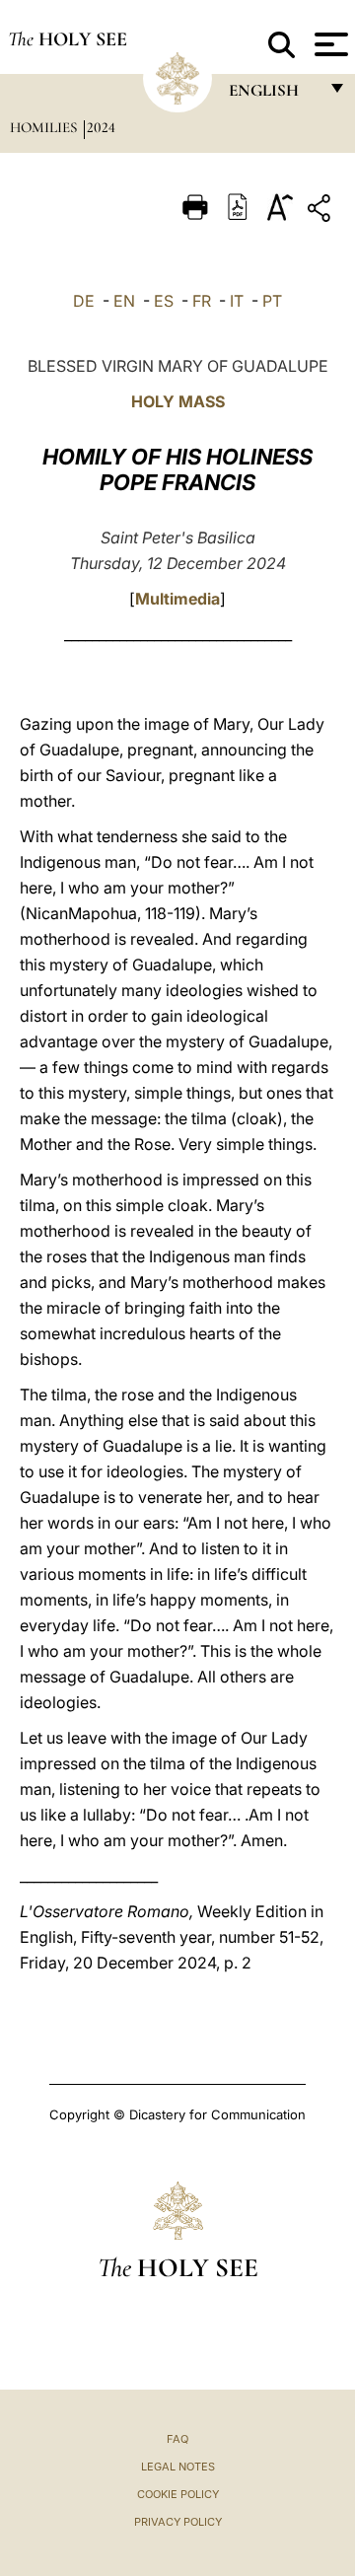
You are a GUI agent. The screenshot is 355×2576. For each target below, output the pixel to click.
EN (124, 301)
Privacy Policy (178, 2522)
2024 (101, 127)
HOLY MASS (178, 401)
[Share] (321, 212)
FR (202, 301)
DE (84, 301)
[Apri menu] (329, 44)
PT (272, 301)
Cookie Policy (178, 2494)
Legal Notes (178, 2467)
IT (237, 301)
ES (164, 301)
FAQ (177, 2439)
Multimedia (177, 599)
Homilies (45, 127)
